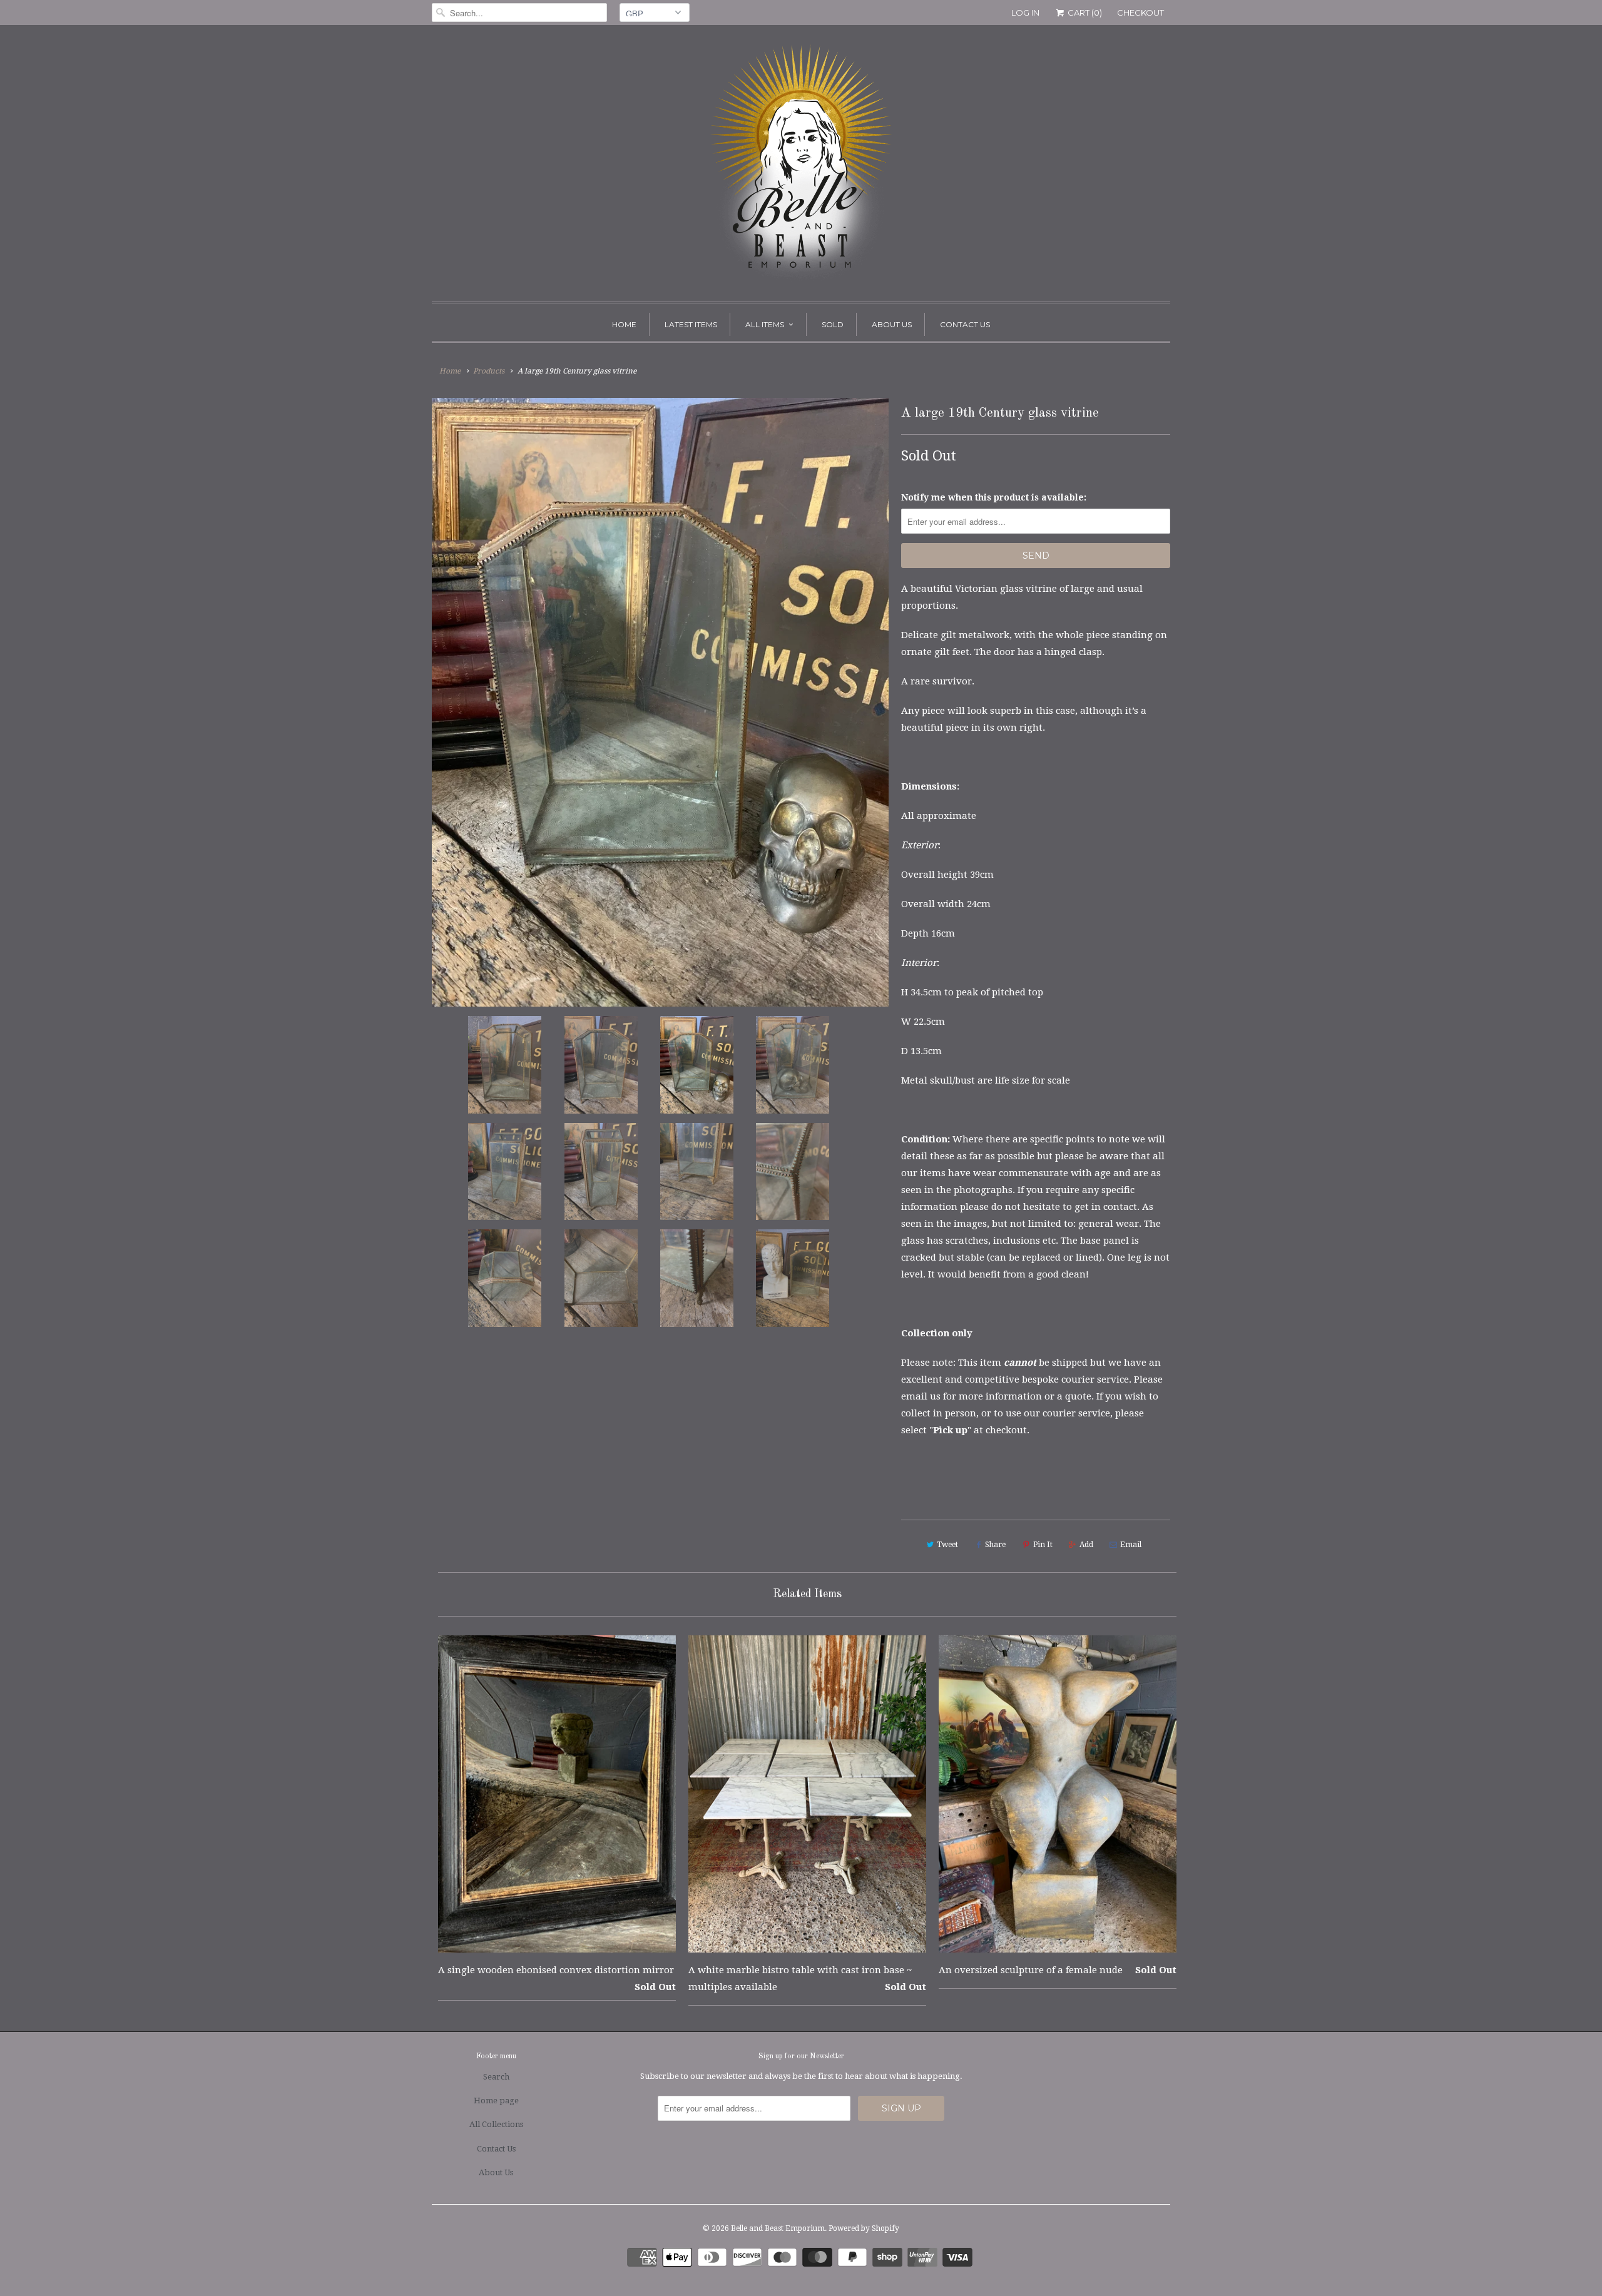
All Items (765, 324)
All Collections (496, 2124)
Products (489, 371)
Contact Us (965, 324)
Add (1086, 1545)
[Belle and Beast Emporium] (801, 166)
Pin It (1043, 1545)
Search (496, 2077)
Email (1131, 1545)
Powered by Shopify (864, 2228)
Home (624, 324)
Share (995, 1545)
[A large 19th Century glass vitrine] (660, 702)
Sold (833, 324)
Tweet (947, 1545)
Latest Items (691, 324)
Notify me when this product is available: (994, 497)
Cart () (1084, 13)
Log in (1025, 13)
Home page (496, 2100)
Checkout (1140, 13)
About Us (892, 324)
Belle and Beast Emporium (778, 2228)
